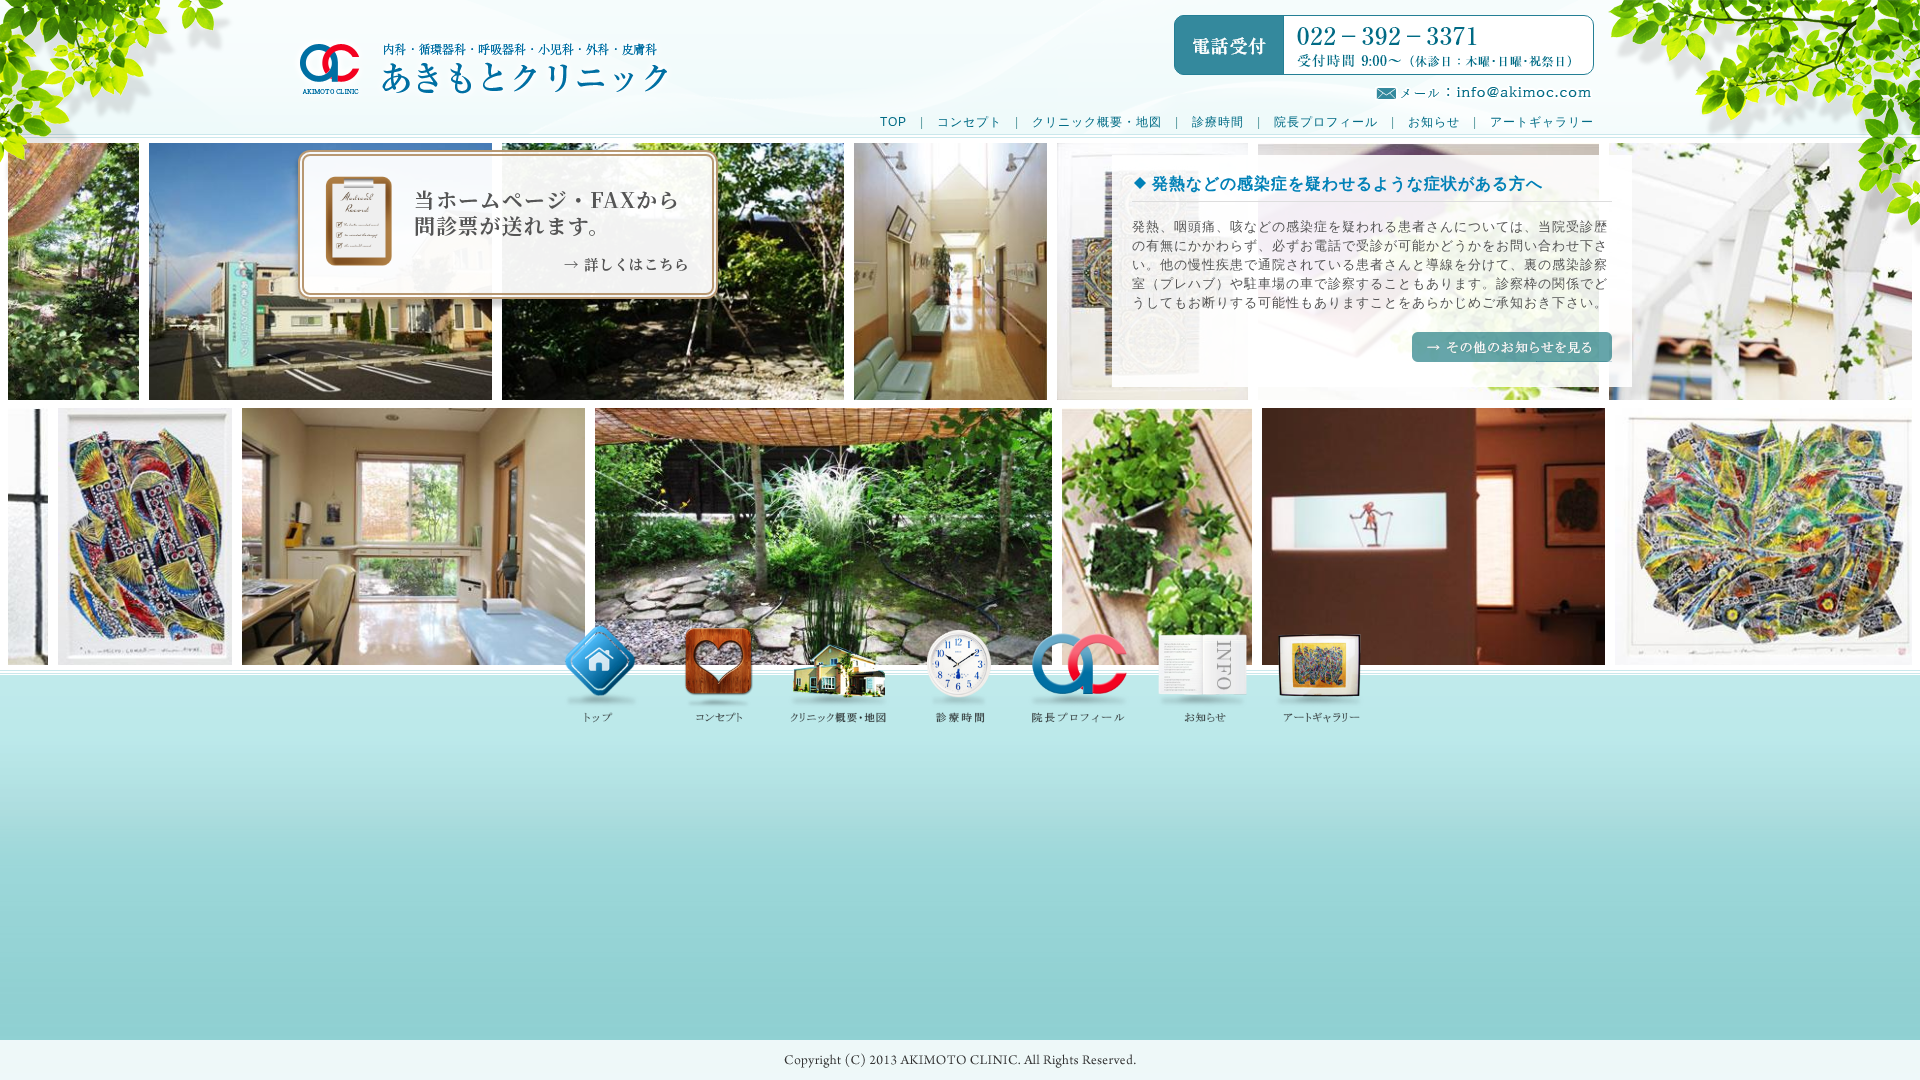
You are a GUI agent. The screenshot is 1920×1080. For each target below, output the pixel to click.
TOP (893, 122)
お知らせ (1434, 122)
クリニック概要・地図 (1097, 122)
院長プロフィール (1326, 122)
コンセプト (969, 122)
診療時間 (1218, 122)
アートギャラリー (1542, 122)
